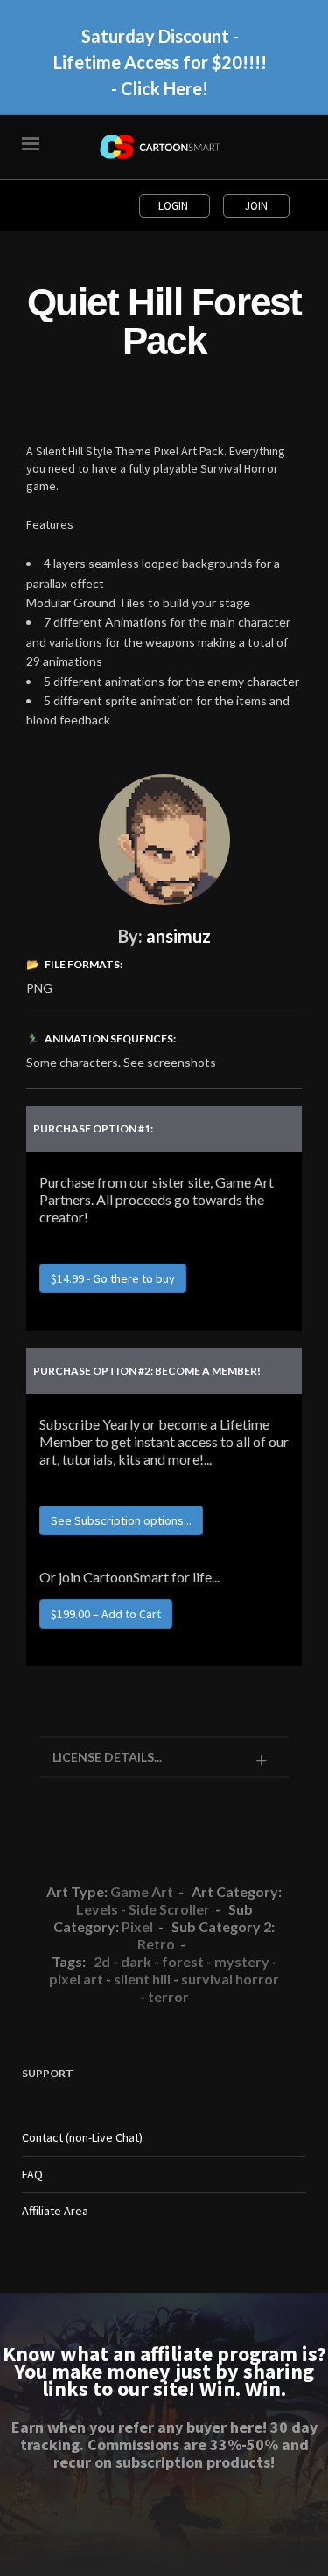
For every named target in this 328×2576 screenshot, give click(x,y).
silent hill (142, 1979)
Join (256, 206)
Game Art (142, 1891)
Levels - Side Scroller (143, 1909)
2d (102, 1961)
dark (136, 1961)
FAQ (32, 2174)
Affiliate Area (55, 2211)
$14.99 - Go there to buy (113, 1278)
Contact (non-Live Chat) (82, 2137)
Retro (156, 1944)
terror (168, 1996)
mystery (242, 1961)
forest (183, 1961)
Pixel (137, 1926)
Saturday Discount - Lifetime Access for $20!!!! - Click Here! (160, 62)
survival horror (230, 1979)
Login (174, 206)
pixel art (76, 1979)
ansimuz (178, 936)
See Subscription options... (121, 1520)
